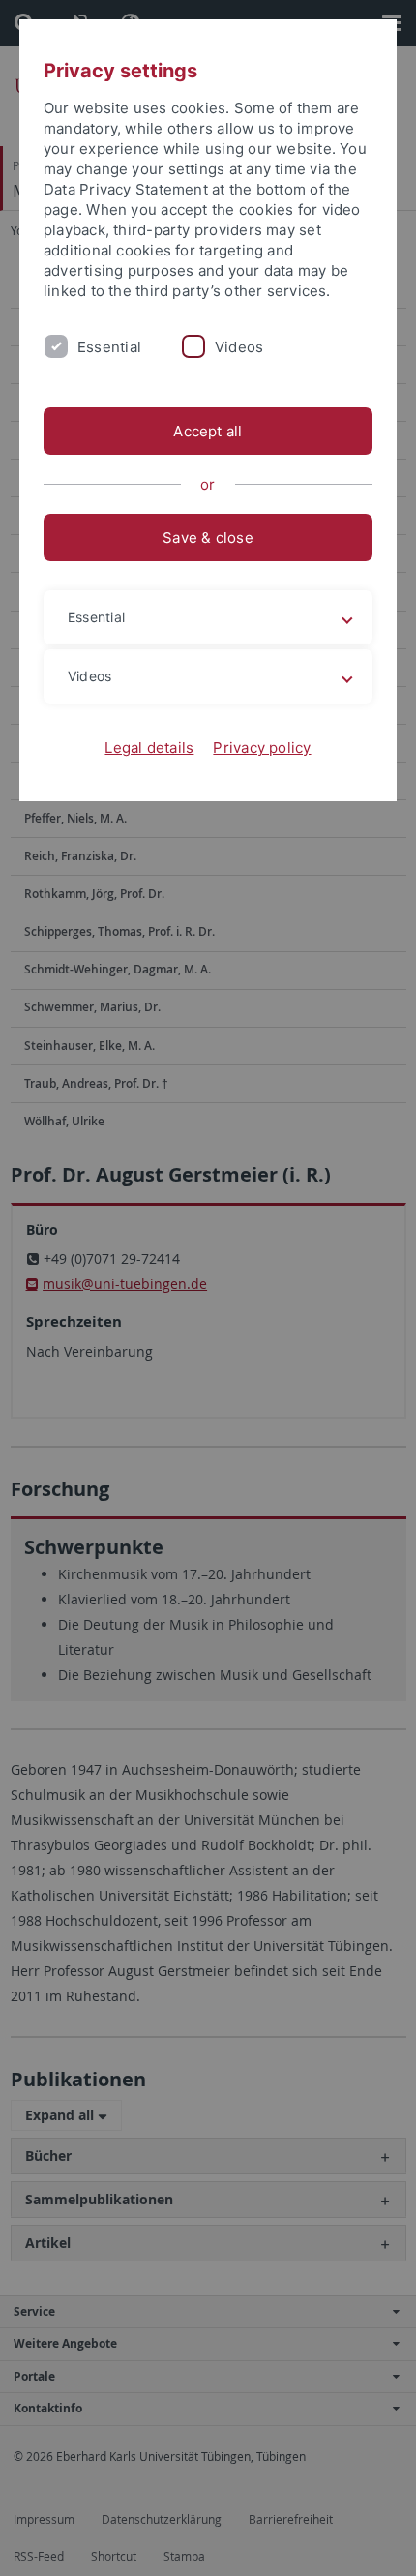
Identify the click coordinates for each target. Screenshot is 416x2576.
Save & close (208, 538)
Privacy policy (262, 748)
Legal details (149, 748)
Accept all (208, 431)
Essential (109, 347)
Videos (239, 347)
